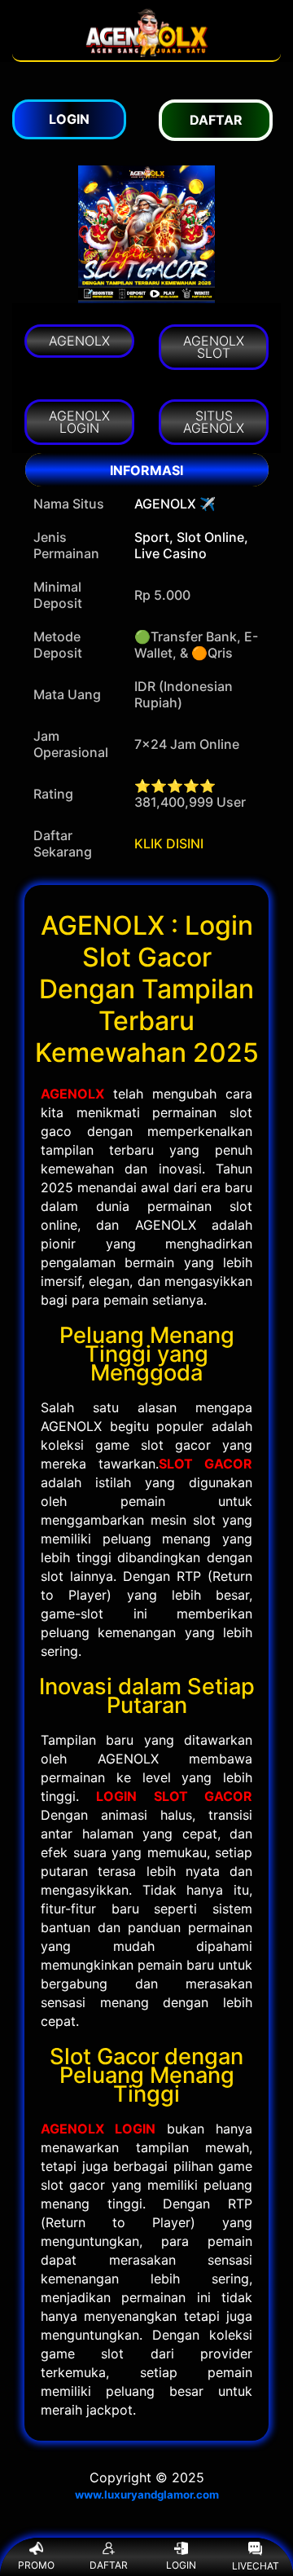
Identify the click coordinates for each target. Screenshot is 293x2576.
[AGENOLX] (146, 52)
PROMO (36, 2565)
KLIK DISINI (169, 843)
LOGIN (181, 2565)
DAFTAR (109, 2565)
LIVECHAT (256, 2566)
